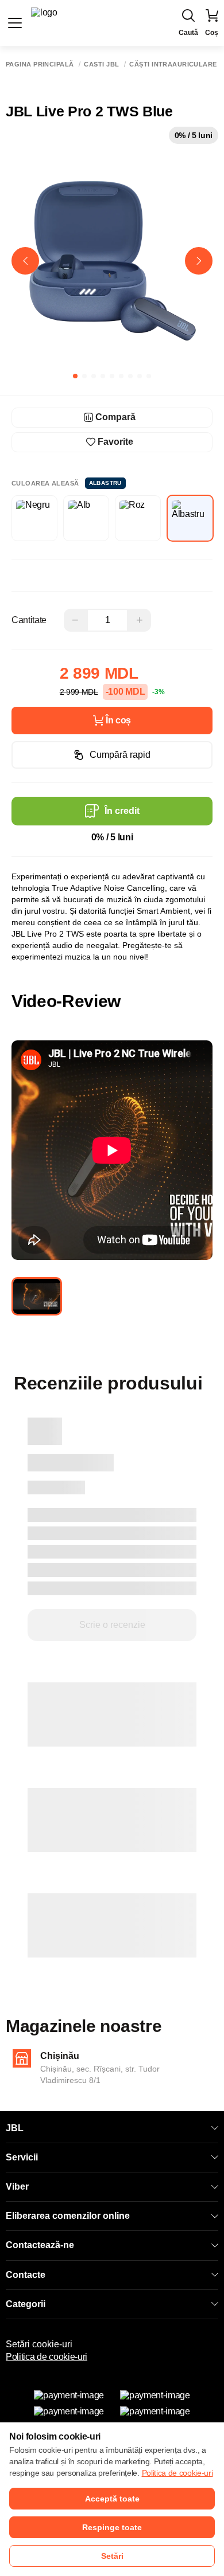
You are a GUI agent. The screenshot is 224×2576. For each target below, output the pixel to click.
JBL (15, 2128)
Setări (112, 2556)
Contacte (26, 2275)
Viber (17, 2187)
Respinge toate (112, 2527)
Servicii (22, 2157)
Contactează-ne (40, 2245)
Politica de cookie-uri (47, 2357)
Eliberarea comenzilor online (68, 2216)
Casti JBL (101, 64)
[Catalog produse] (15, 23)
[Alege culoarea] (34, 518)
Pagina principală (40, 64)
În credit (122, 811)
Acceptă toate (112, 2499)
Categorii (26, 2304)
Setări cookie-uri (39, 2344)
